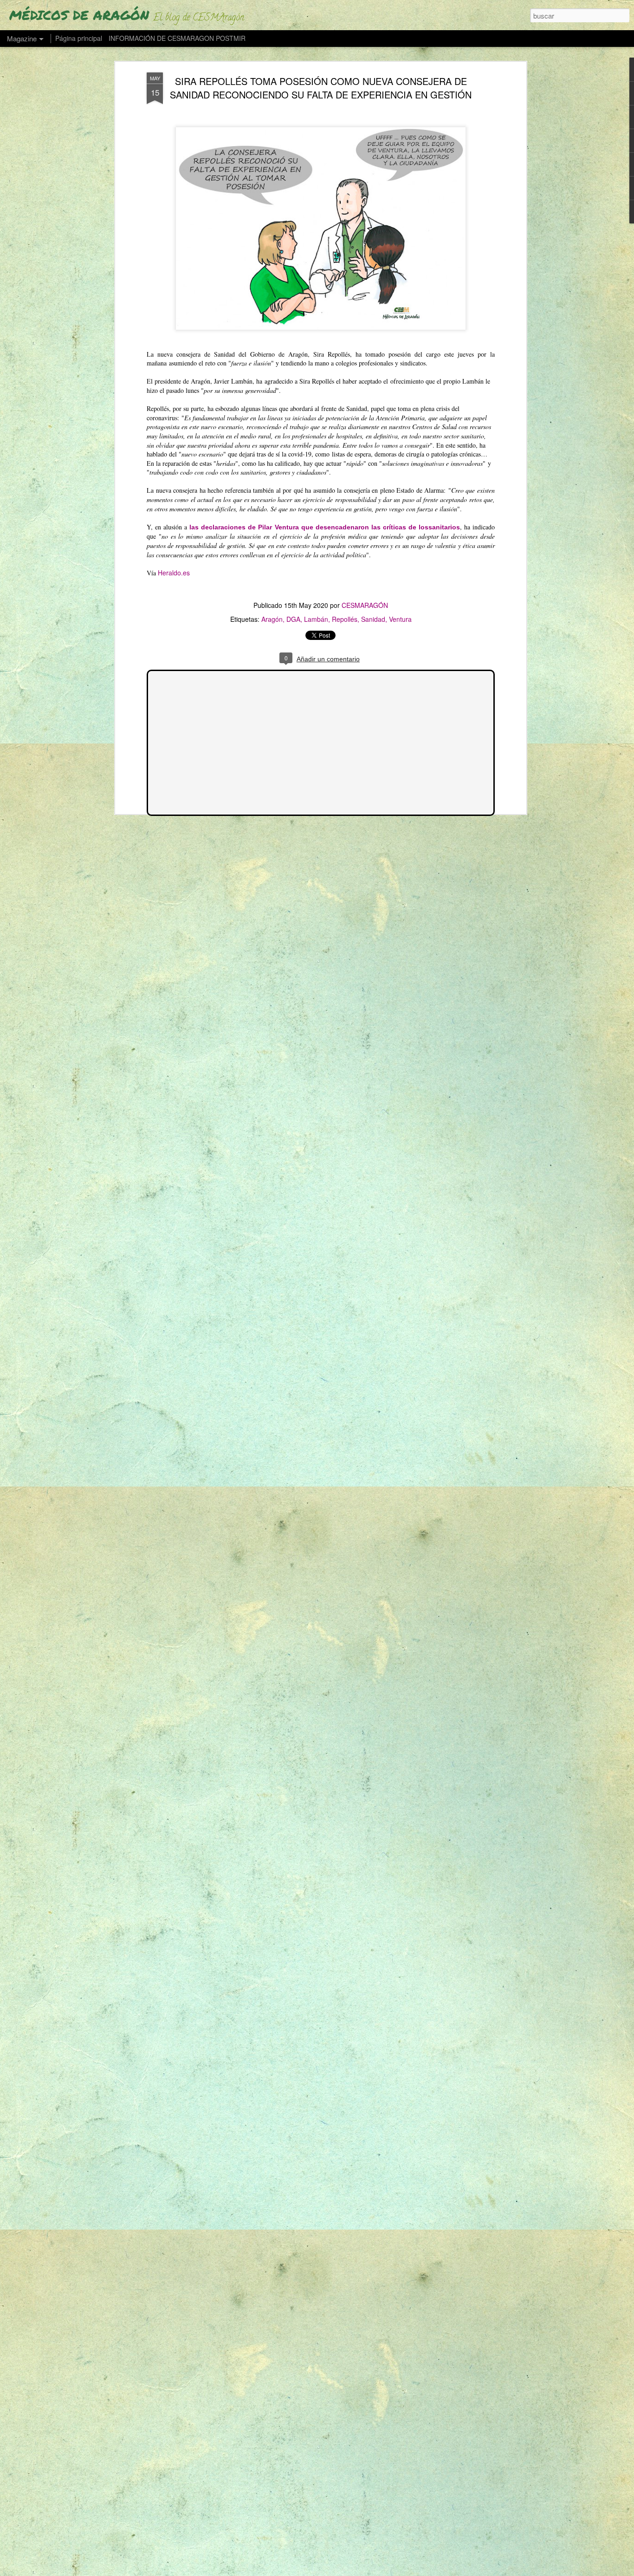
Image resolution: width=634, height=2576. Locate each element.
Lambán (316, 619)
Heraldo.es (174, 573)
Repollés (345, 619)
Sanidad (373, 619)
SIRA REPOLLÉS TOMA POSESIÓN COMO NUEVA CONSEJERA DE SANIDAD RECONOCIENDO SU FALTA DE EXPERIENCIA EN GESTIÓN (321, 88)
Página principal (79, 38)
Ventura (400, 619)
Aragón (272, 619)
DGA (293, 619)
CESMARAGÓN (365, 605)
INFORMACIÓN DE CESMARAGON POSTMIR (177, 38)
